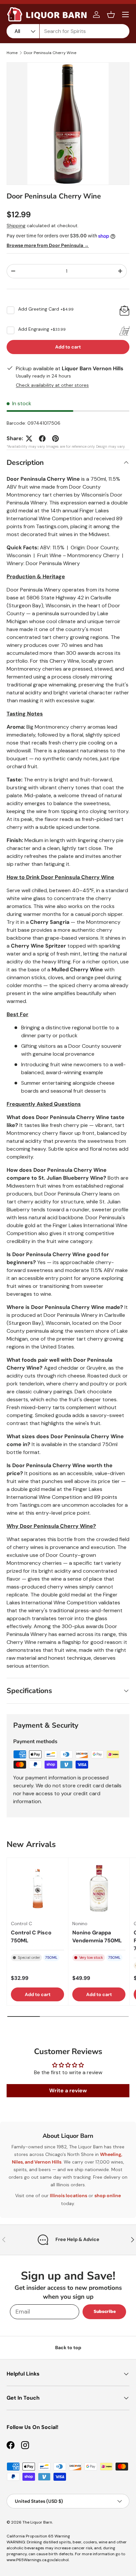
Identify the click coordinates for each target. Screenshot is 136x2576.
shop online (108, 2196)
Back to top (68, 2348)
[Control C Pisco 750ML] (37, 1888)
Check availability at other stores (52, 385)
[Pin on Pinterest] (55, 439)
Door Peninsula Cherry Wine (50, 53)
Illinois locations (68, 2196)
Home (12, 53)
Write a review (68, 2091)
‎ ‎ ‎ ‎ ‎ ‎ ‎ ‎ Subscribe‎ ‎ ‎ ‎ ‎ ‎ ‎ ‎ (104, 2311)
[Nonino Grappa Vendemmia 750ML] (99, 1888)
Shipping (16, 226)
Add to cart (68, 347)
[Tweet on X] (29, 439)
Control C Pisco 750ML (31, 1937)
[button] (111, 15)
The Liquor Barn (37, 2522)
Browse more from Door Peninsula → (48, 245)
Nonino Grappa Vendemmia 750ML (97, 1937)
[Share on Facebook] (42, 439)
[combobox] (68, 31)
